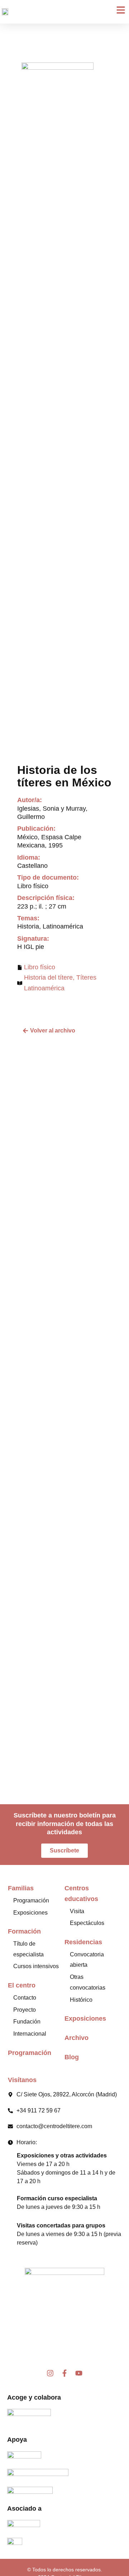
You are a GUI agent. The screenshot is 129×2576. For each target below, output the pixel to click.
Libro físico (40, 967)
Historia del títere (48, 977)
